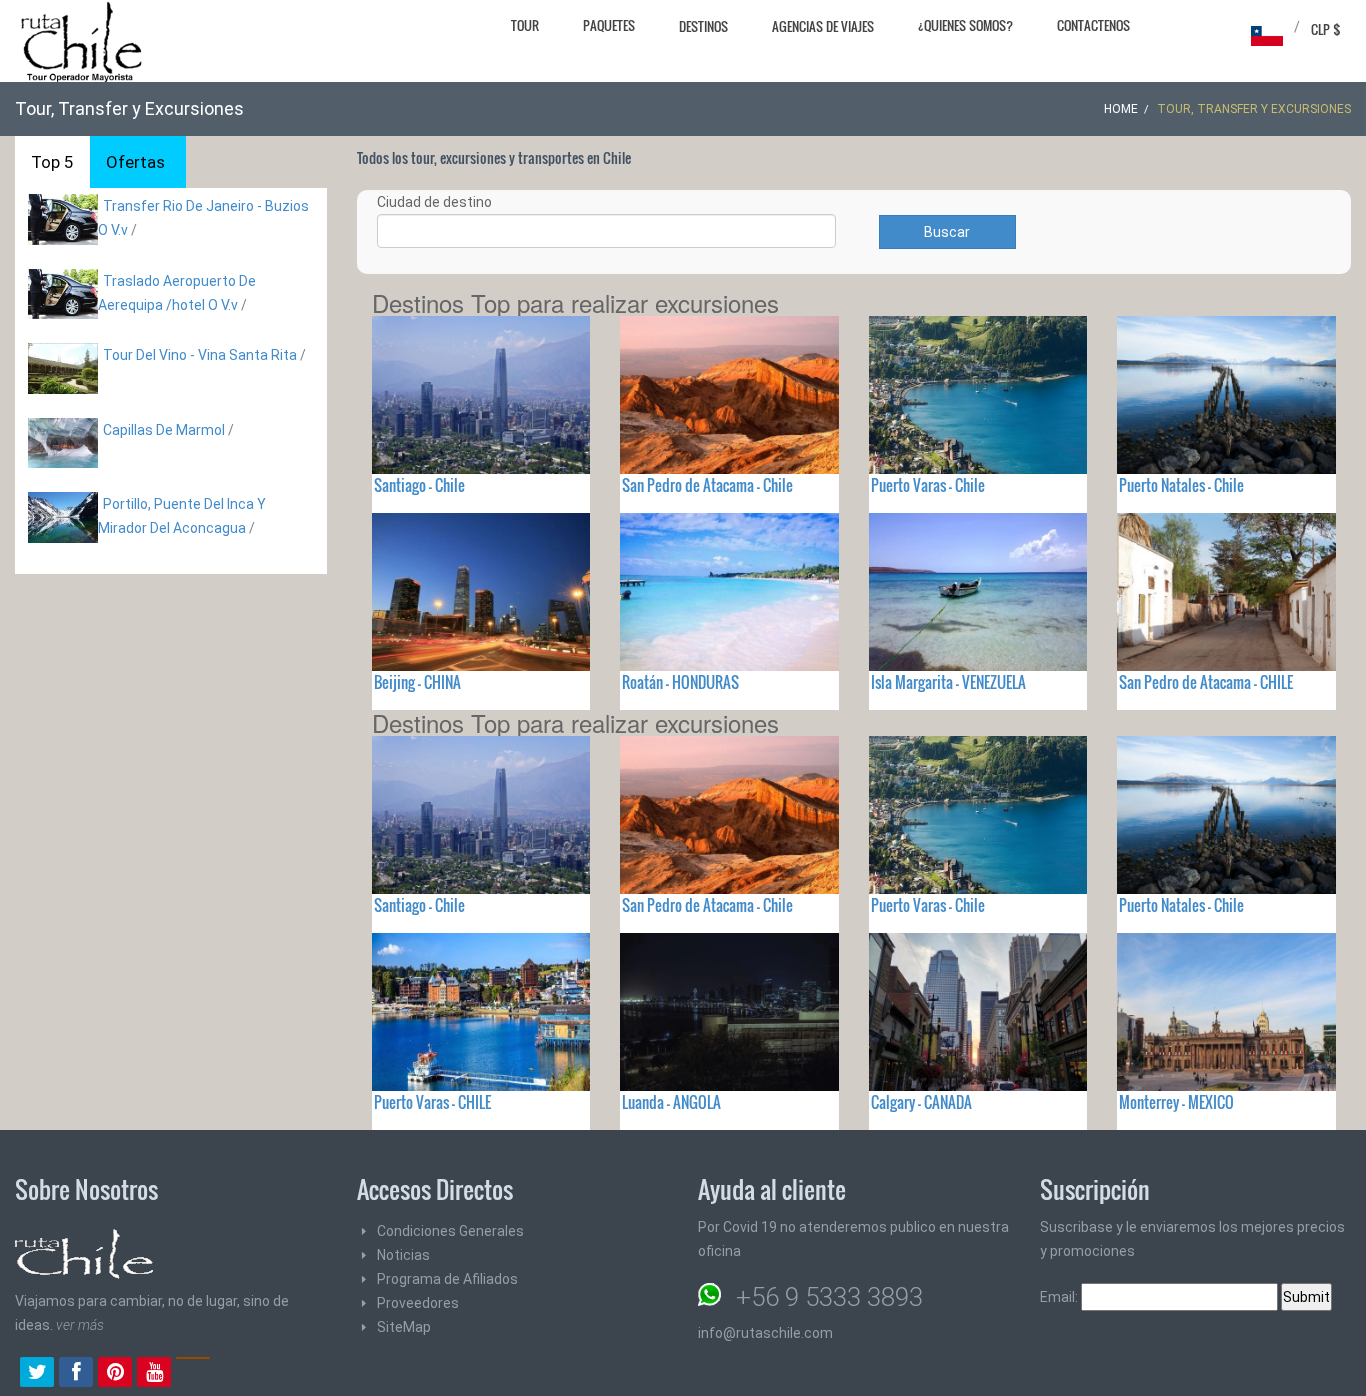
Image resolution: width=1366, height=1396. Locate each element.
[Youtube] (154, 1374)
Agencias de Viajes (823, 26)
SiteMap (404, 1327)
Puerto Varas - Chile (928, 485)
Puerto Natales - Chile (1181, 485)
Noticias (403, 1255)
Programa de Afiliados (447, 1279)
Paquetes (609, 25)
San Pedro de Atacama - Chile (707, 485)
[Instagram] (193, 1374)
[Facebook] (76, 1374)
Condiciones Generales (450, 1231)
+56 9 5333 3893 (829, 1297)
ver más (80, 1325)
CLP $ (1326, 29)
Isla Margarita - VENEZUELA (948, 682)
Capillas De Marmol (164, 430)
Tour (525, 25)
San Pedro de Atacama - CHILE (1206, 682)
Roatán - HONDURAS (680, 682)
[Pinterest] (115, 1374)
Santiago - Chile (419, 485)
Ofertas (135, 162)
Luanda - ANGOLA (671, 1102)
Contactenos (1093, 25)
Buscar (947, 232)
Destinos (703, 26)
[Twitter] (37, 1374)
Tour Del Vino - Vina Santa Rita (200, 355)
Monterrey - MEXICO (1176, 1102)
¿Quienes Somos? (965, 25)
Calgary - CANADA (921, 1102)
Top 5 (52, 162)
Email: (1060, 1297)
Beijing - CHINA (417, 682)
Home (1121, 109)
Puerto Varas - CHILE (432, 1102)
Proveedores (418, 1303)
